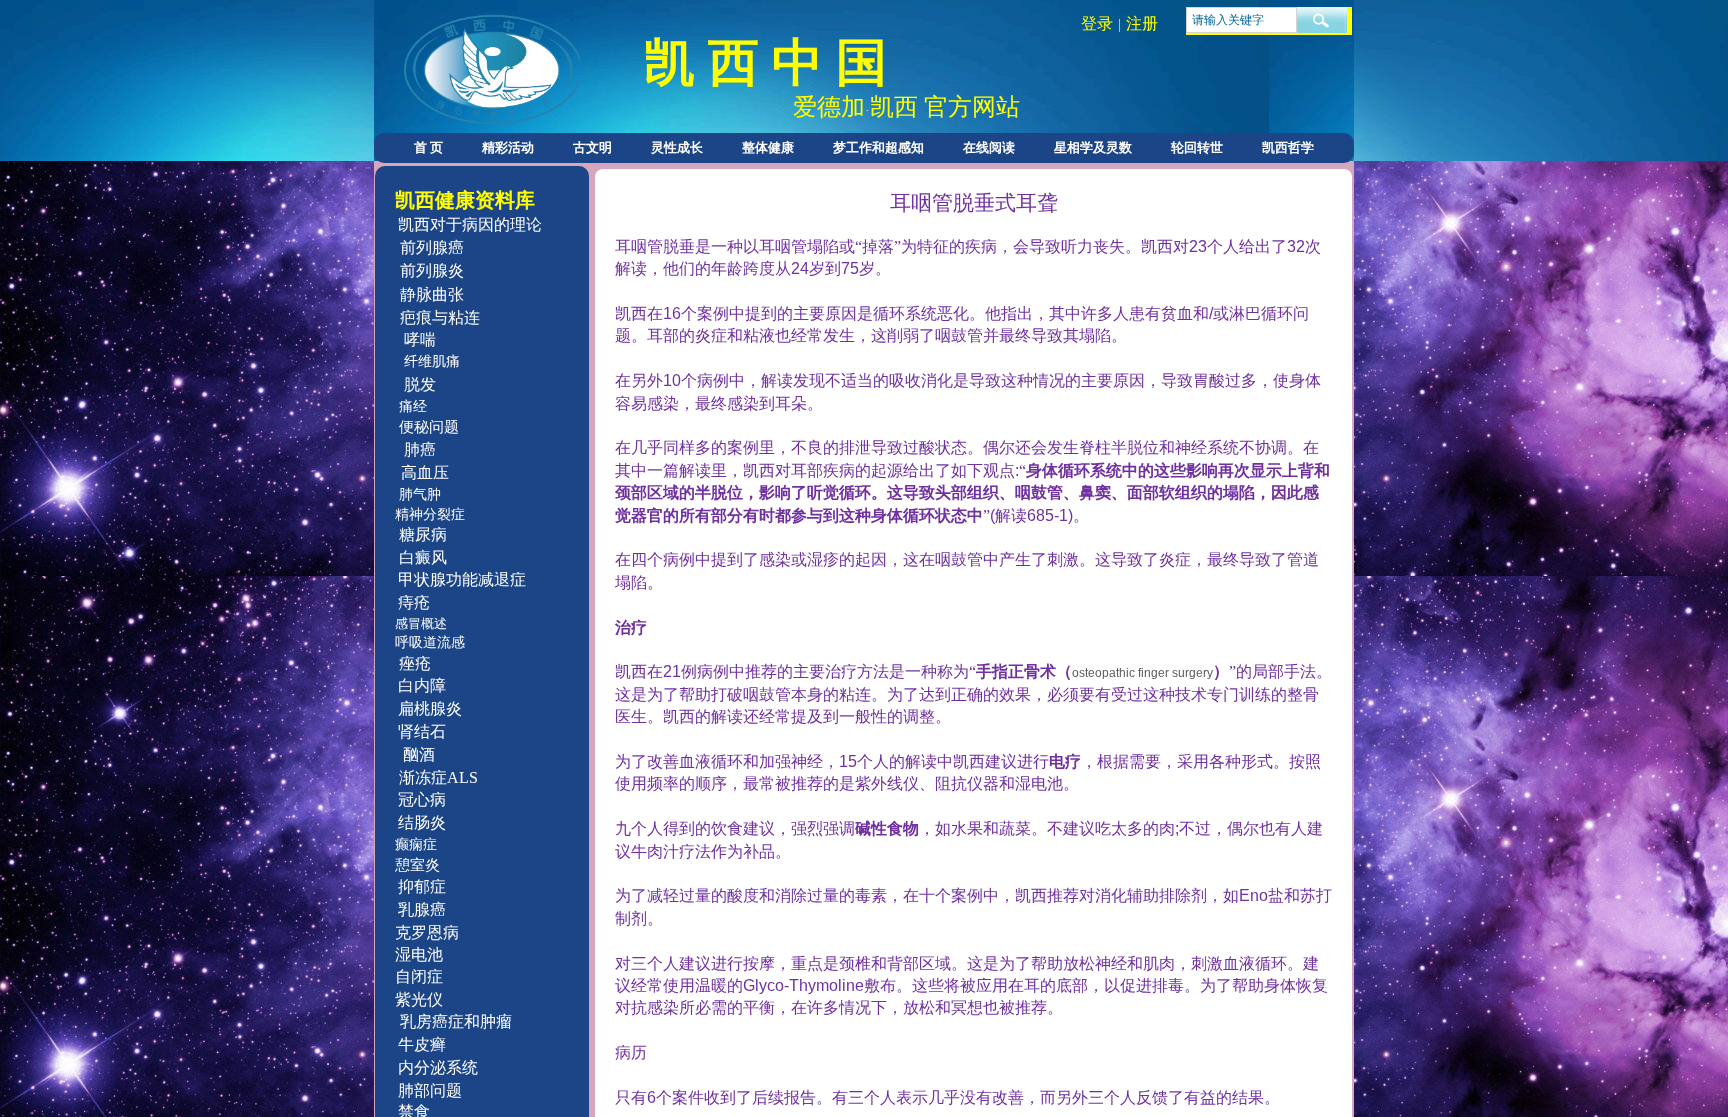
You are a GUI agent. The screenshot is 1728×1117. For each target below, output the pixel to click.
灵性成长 (677, 147)
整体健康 (768, 147)
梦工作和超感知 (878, 147)
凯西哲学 (1288, 147)
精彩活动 (508, 147)
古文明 (592, 147)
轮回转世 (1197, 147)
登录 (1097, 23)
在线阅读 (989, 147)
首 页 (428, 147)
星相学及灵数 (1093, 147)
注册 (1142, 23)
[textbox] (1241, 20)
